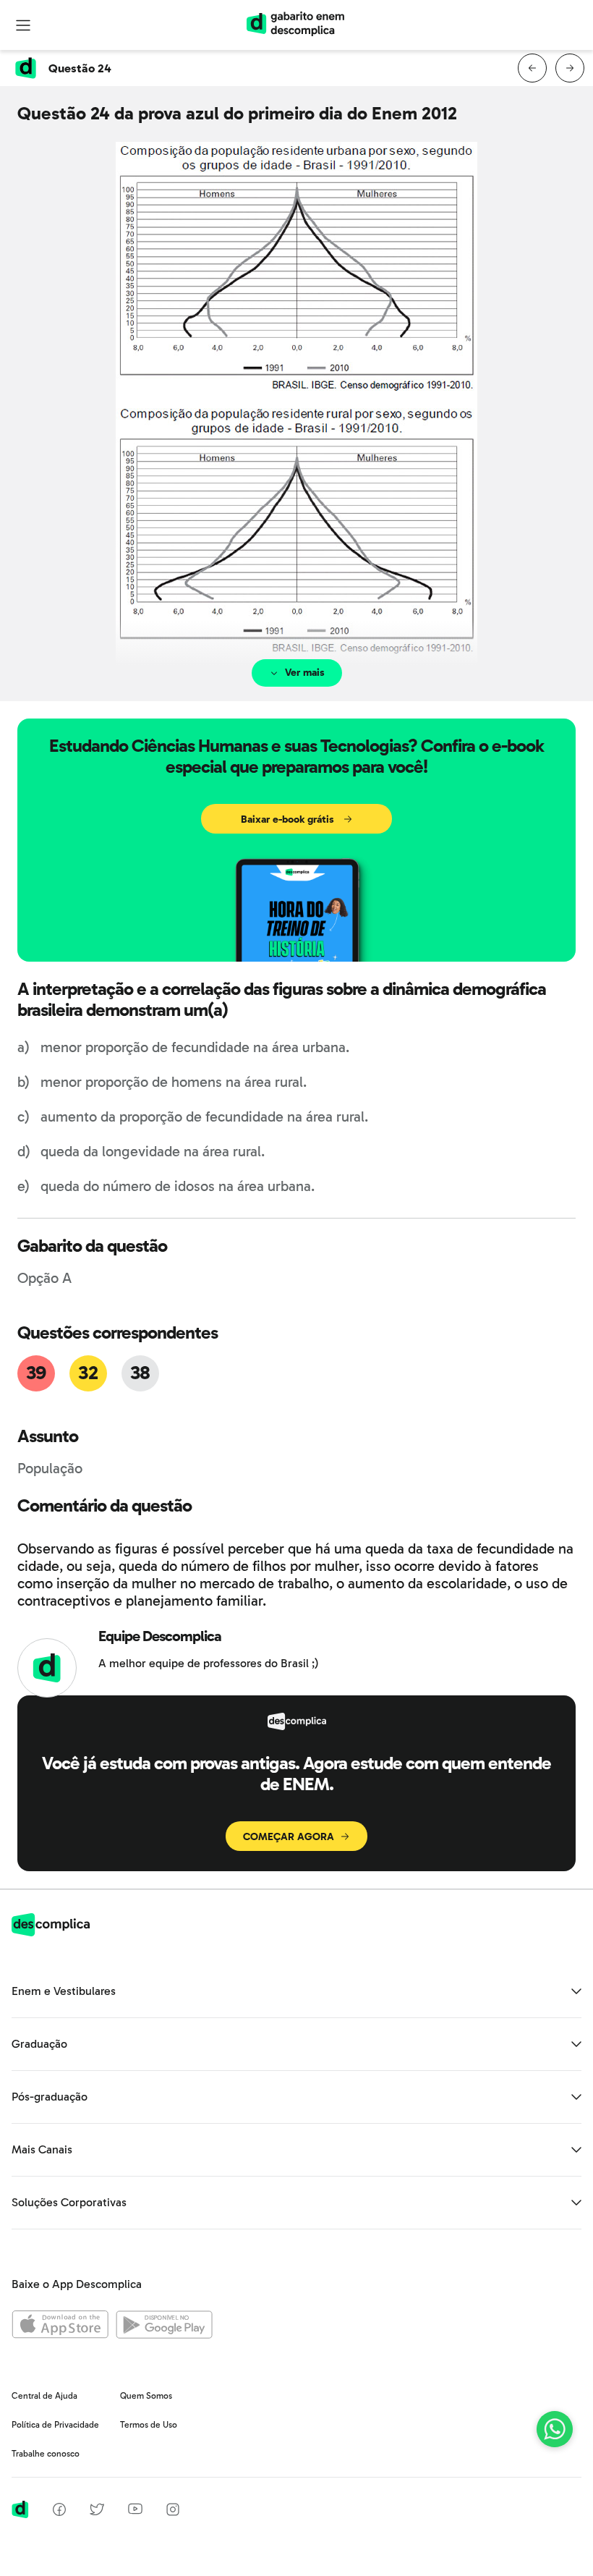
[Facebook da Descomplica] (59, 2512)
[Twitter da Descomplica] (97, 2512)
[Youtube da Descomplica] (135, 2511)
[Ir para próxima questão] (570, 68)
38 (140, 1373)
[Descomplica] (51, 1932)
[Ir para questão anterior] (532, 68)
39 (36, 1373)
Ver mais (305, 673)
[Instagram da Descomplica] (173, 2512)
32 (88, 1373)
